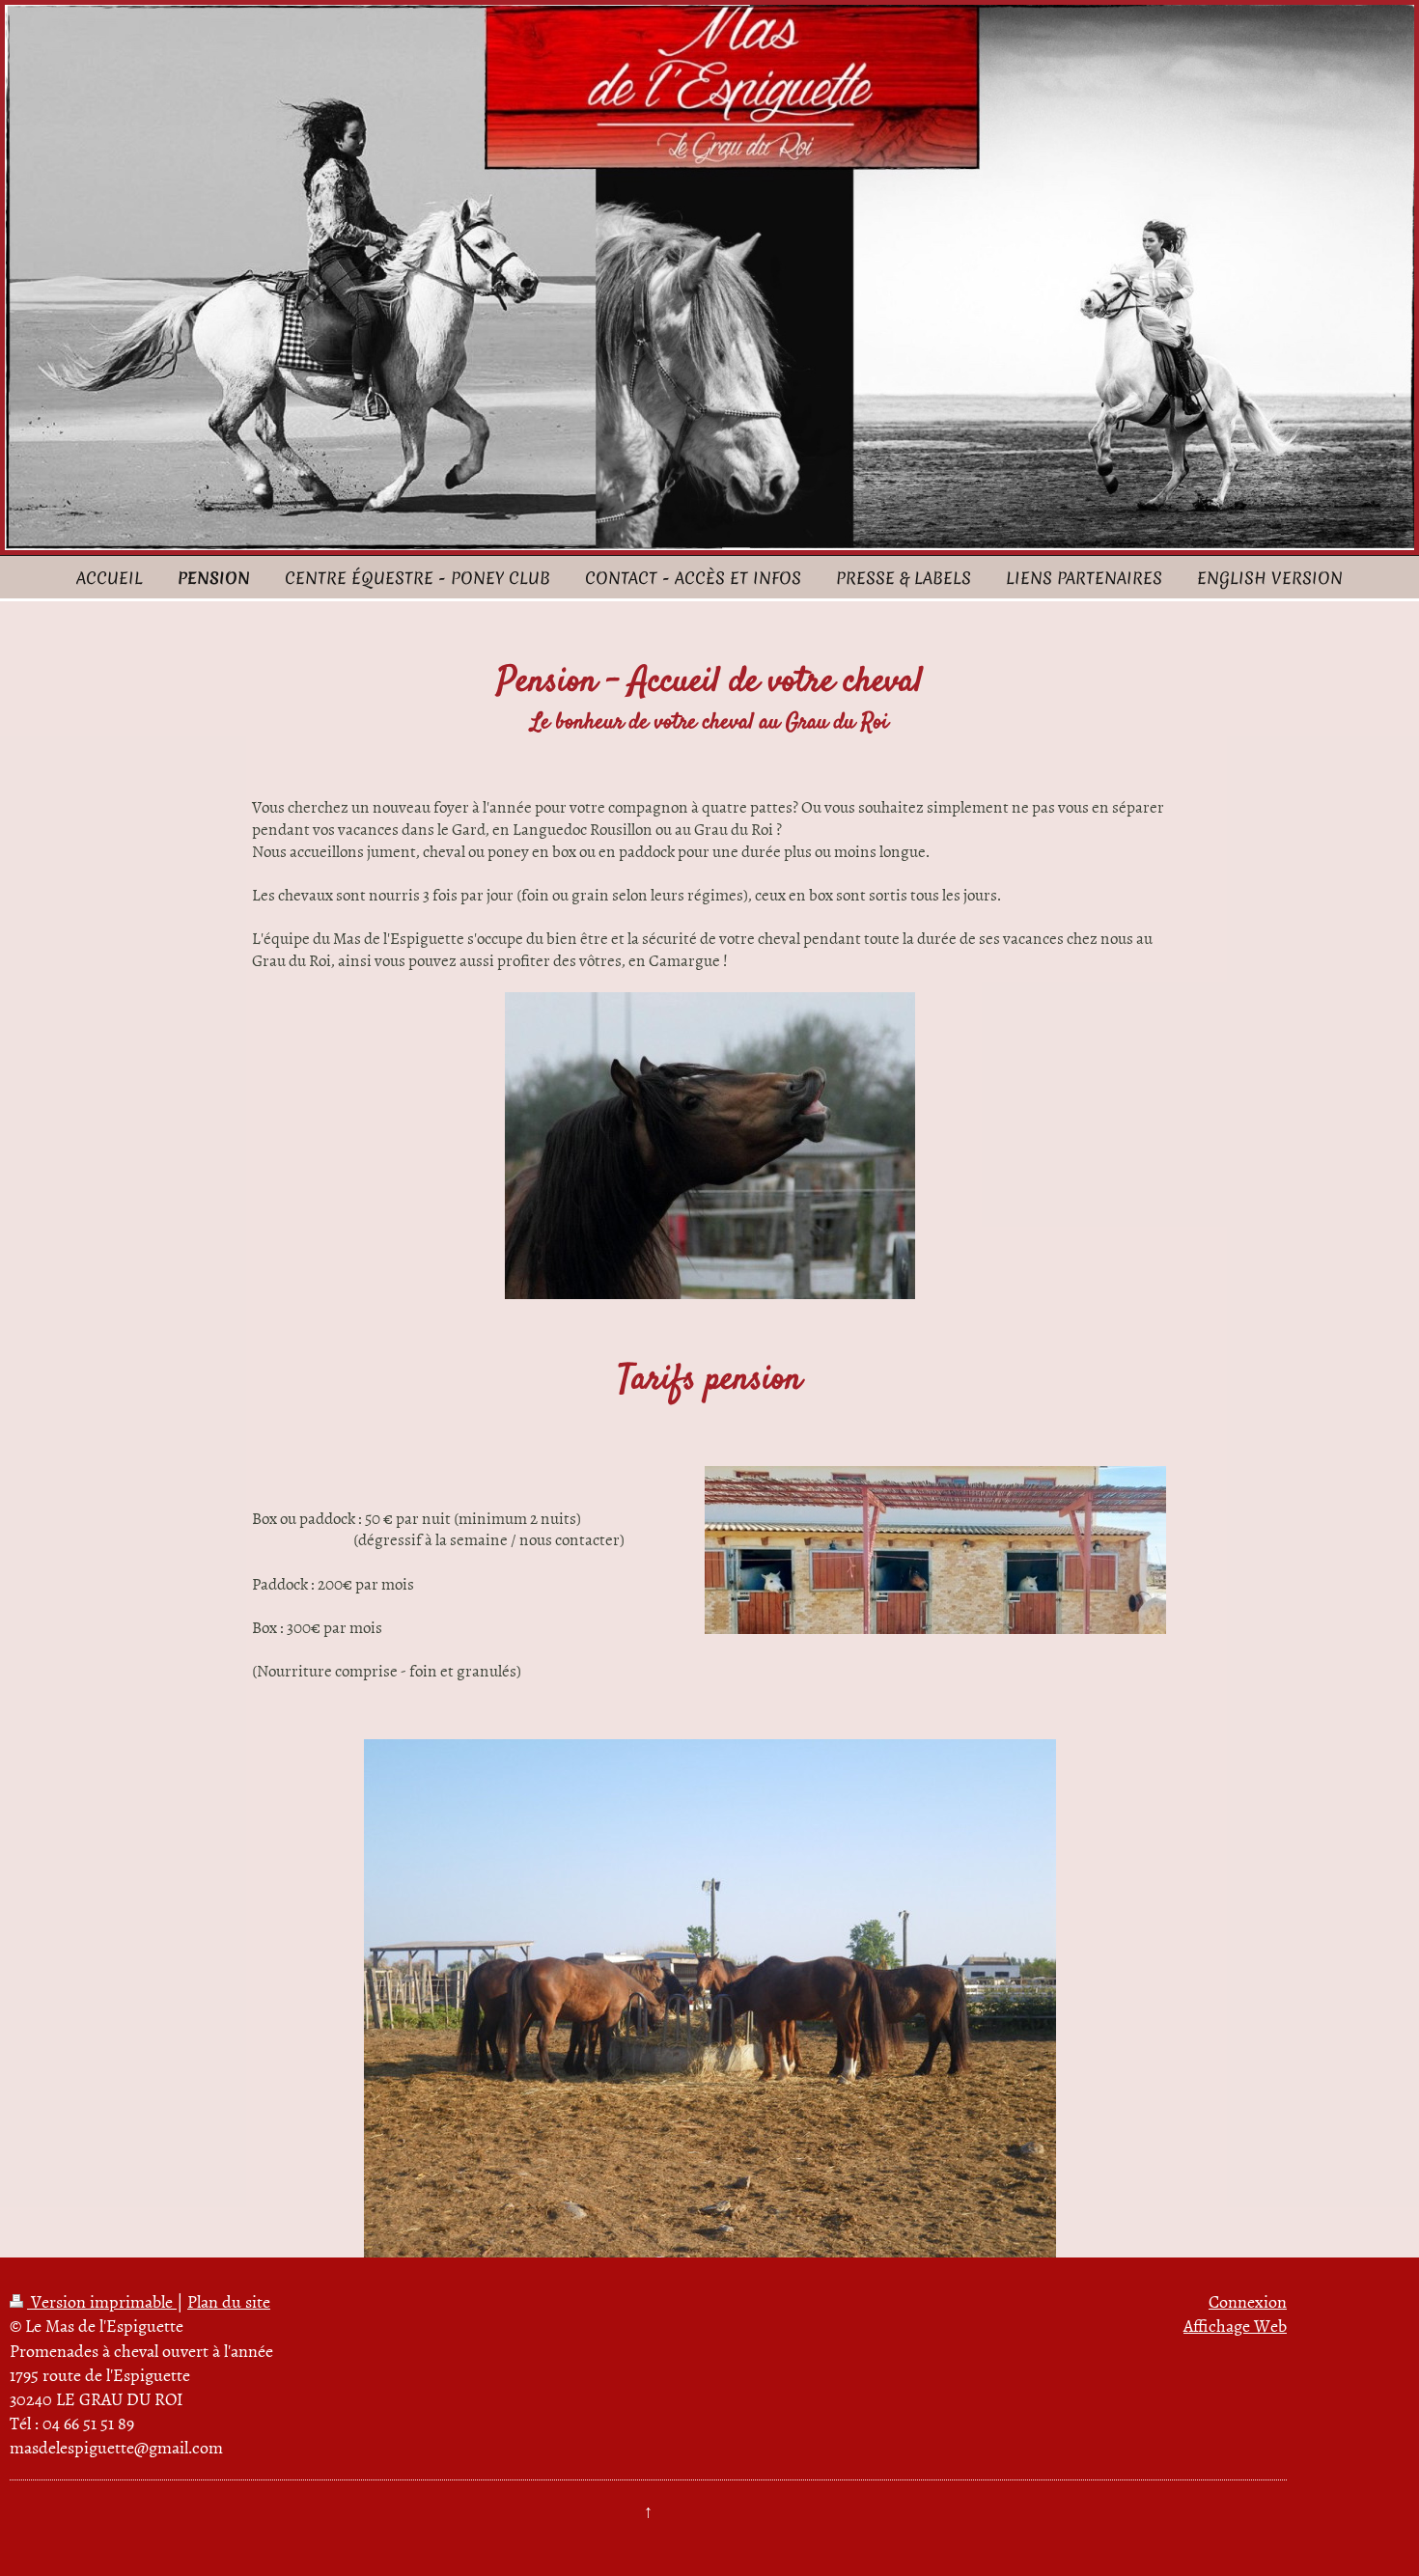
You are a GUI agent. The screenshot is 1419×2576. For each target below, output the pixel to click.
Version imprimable (102, 2301)
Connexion (1248, 2301)
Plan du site (229, 2301)
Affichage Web (1235, 2326)
